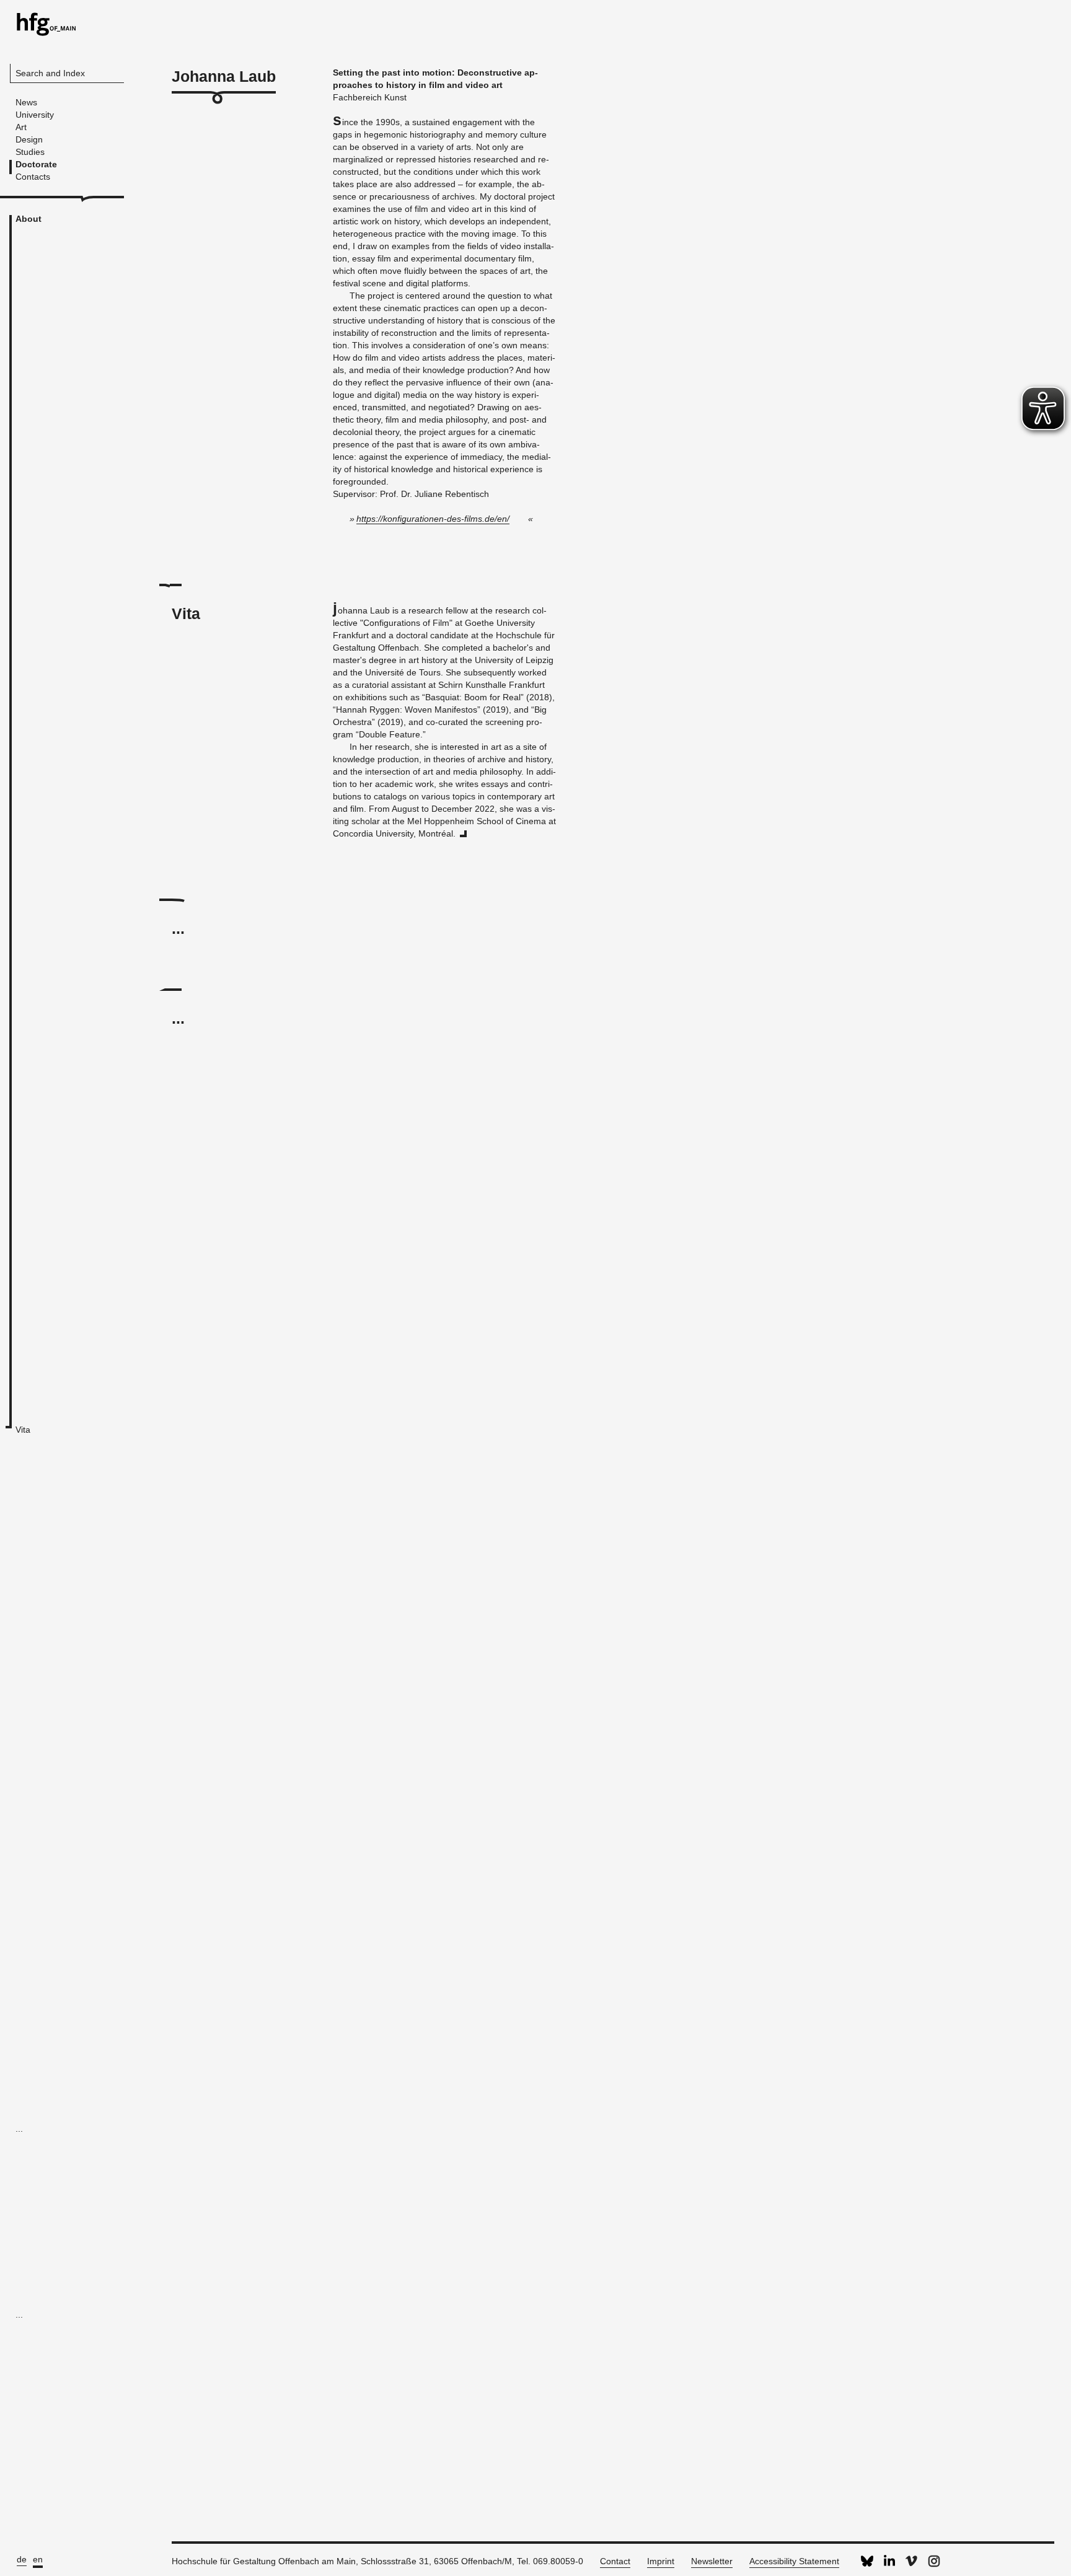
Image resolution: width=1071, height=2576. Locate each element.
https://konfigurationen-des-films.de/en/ (433, 519)
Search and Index (50, 73)
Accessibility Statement (794, 2561)
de (22, 2559)
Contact (615, 2561)
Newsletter (712, 2561)
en (38, 2559)
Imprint (661, 2561)
